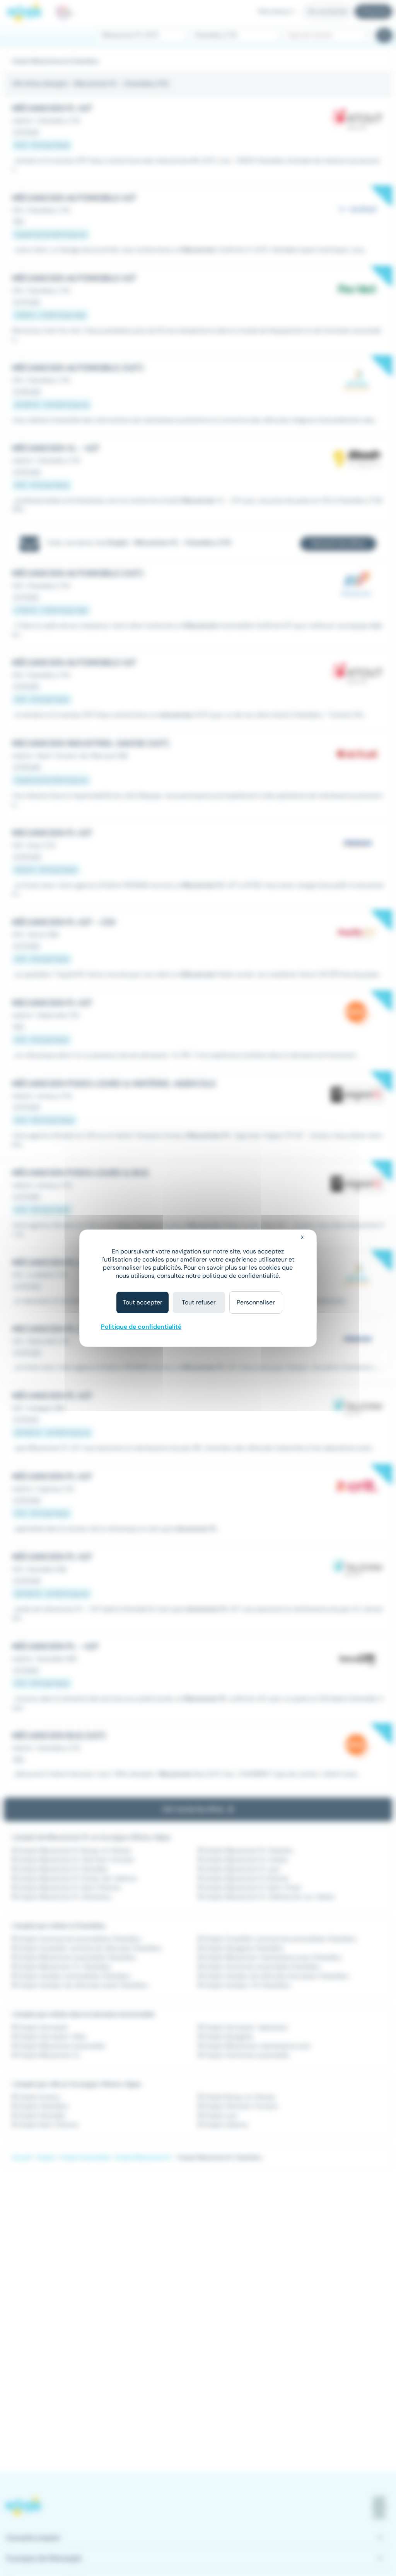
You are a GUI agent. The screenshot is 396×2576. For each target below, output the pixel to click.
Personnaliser (256, 1302)
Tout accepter (143, 1302)
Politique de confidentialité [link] (141, 1327)
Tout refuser (199, 1302)
